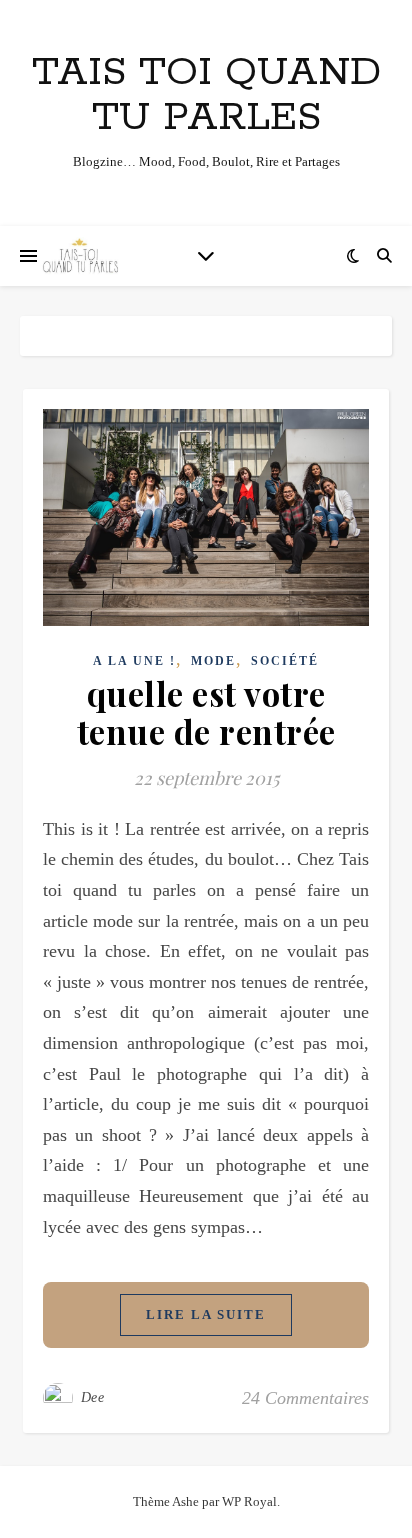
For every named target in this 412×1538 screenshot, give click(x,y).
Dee (93, 1397)
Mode (213, 661)
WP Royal (249, 1501)
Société (285, 661)
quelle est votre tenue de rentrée (206, 712)
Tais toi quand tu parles (206, 95)
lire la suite (206, 1314)
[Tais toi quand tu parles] (80, 256)
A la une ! (134, 661)
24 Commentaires (305, 1398)
